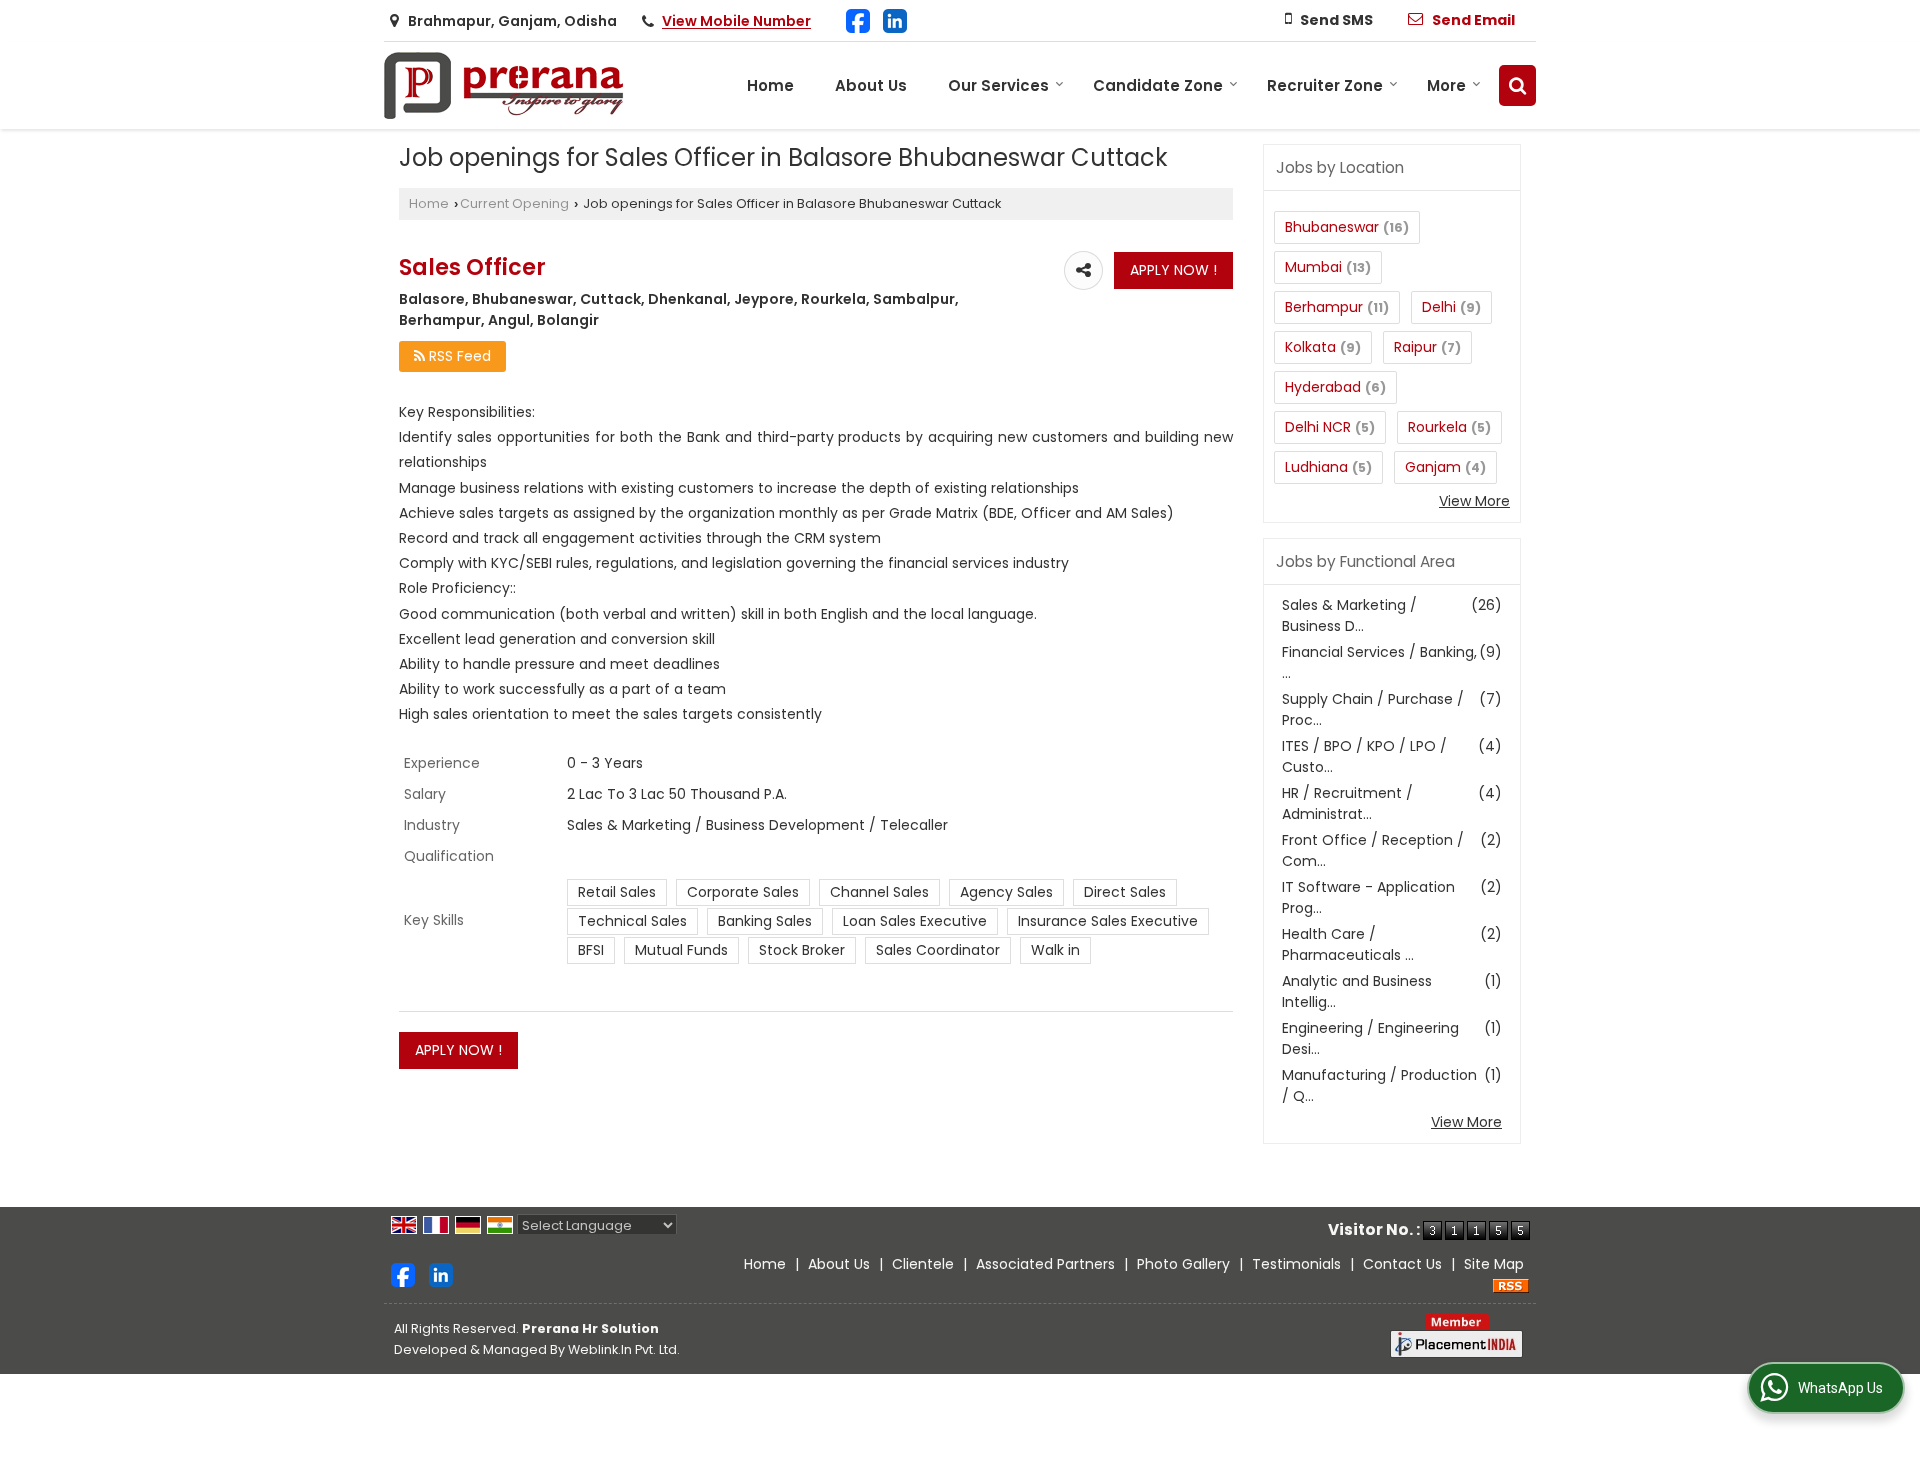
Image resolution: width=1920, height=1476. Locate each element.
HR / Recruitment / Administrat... (1347, 803)
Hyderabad (1323, 387)
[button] (736, 22)
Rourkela (1437, 427)
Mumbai (1313, 267)
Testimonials (1296, 1264)
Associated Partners (1045, 1264)
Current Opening (514, 203)
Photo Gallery (1183, 1264)
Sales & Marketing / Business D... (1349, 615)
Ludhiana (1316, 467)
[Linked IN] (895, 19)
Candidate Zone (1158, 85)
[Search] (1517, 85)
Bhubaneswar (1332, 227)
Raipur (1415, 347)
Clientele (923, 1264)
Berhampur (1324, 307)
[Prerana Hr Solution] (505, 85)
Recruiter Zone (1325, 85)
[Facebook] (858, 19)
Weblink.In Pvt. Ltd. (624, 1349)
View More (1474, 501)
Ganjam (1433, 467)
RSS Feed (458, 356)
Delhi (1439, 307)
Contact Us (1402, 1264)
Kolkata (1310, 347)
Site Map (1494, 1264)
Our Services (998, 85)
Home (770, 85)
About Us (871, 85)
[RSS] (1511, 1285)
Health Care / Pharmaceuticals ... (1348, 944)
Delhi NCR (1318, 427)
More (1446, 85)
